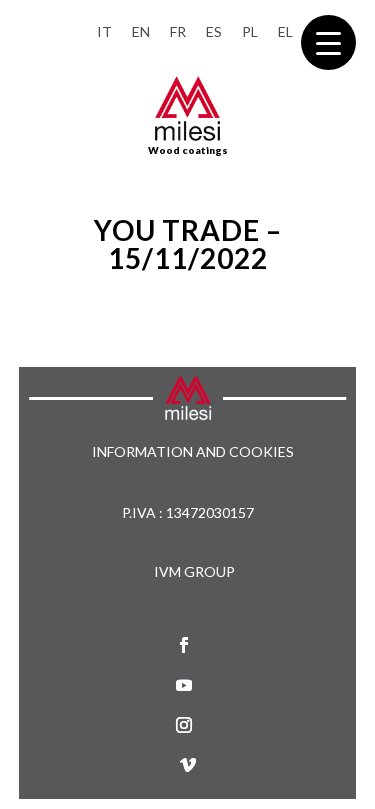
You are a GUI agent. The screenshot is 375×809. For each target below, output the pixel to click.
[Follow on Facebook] (184, 645)
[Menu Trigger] (328, 42)
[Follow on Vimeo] (188, 765)
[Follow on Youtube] (184, 685)
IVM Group (194, 571)
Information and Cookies (193, 452)
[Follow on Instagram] (184, 725)
